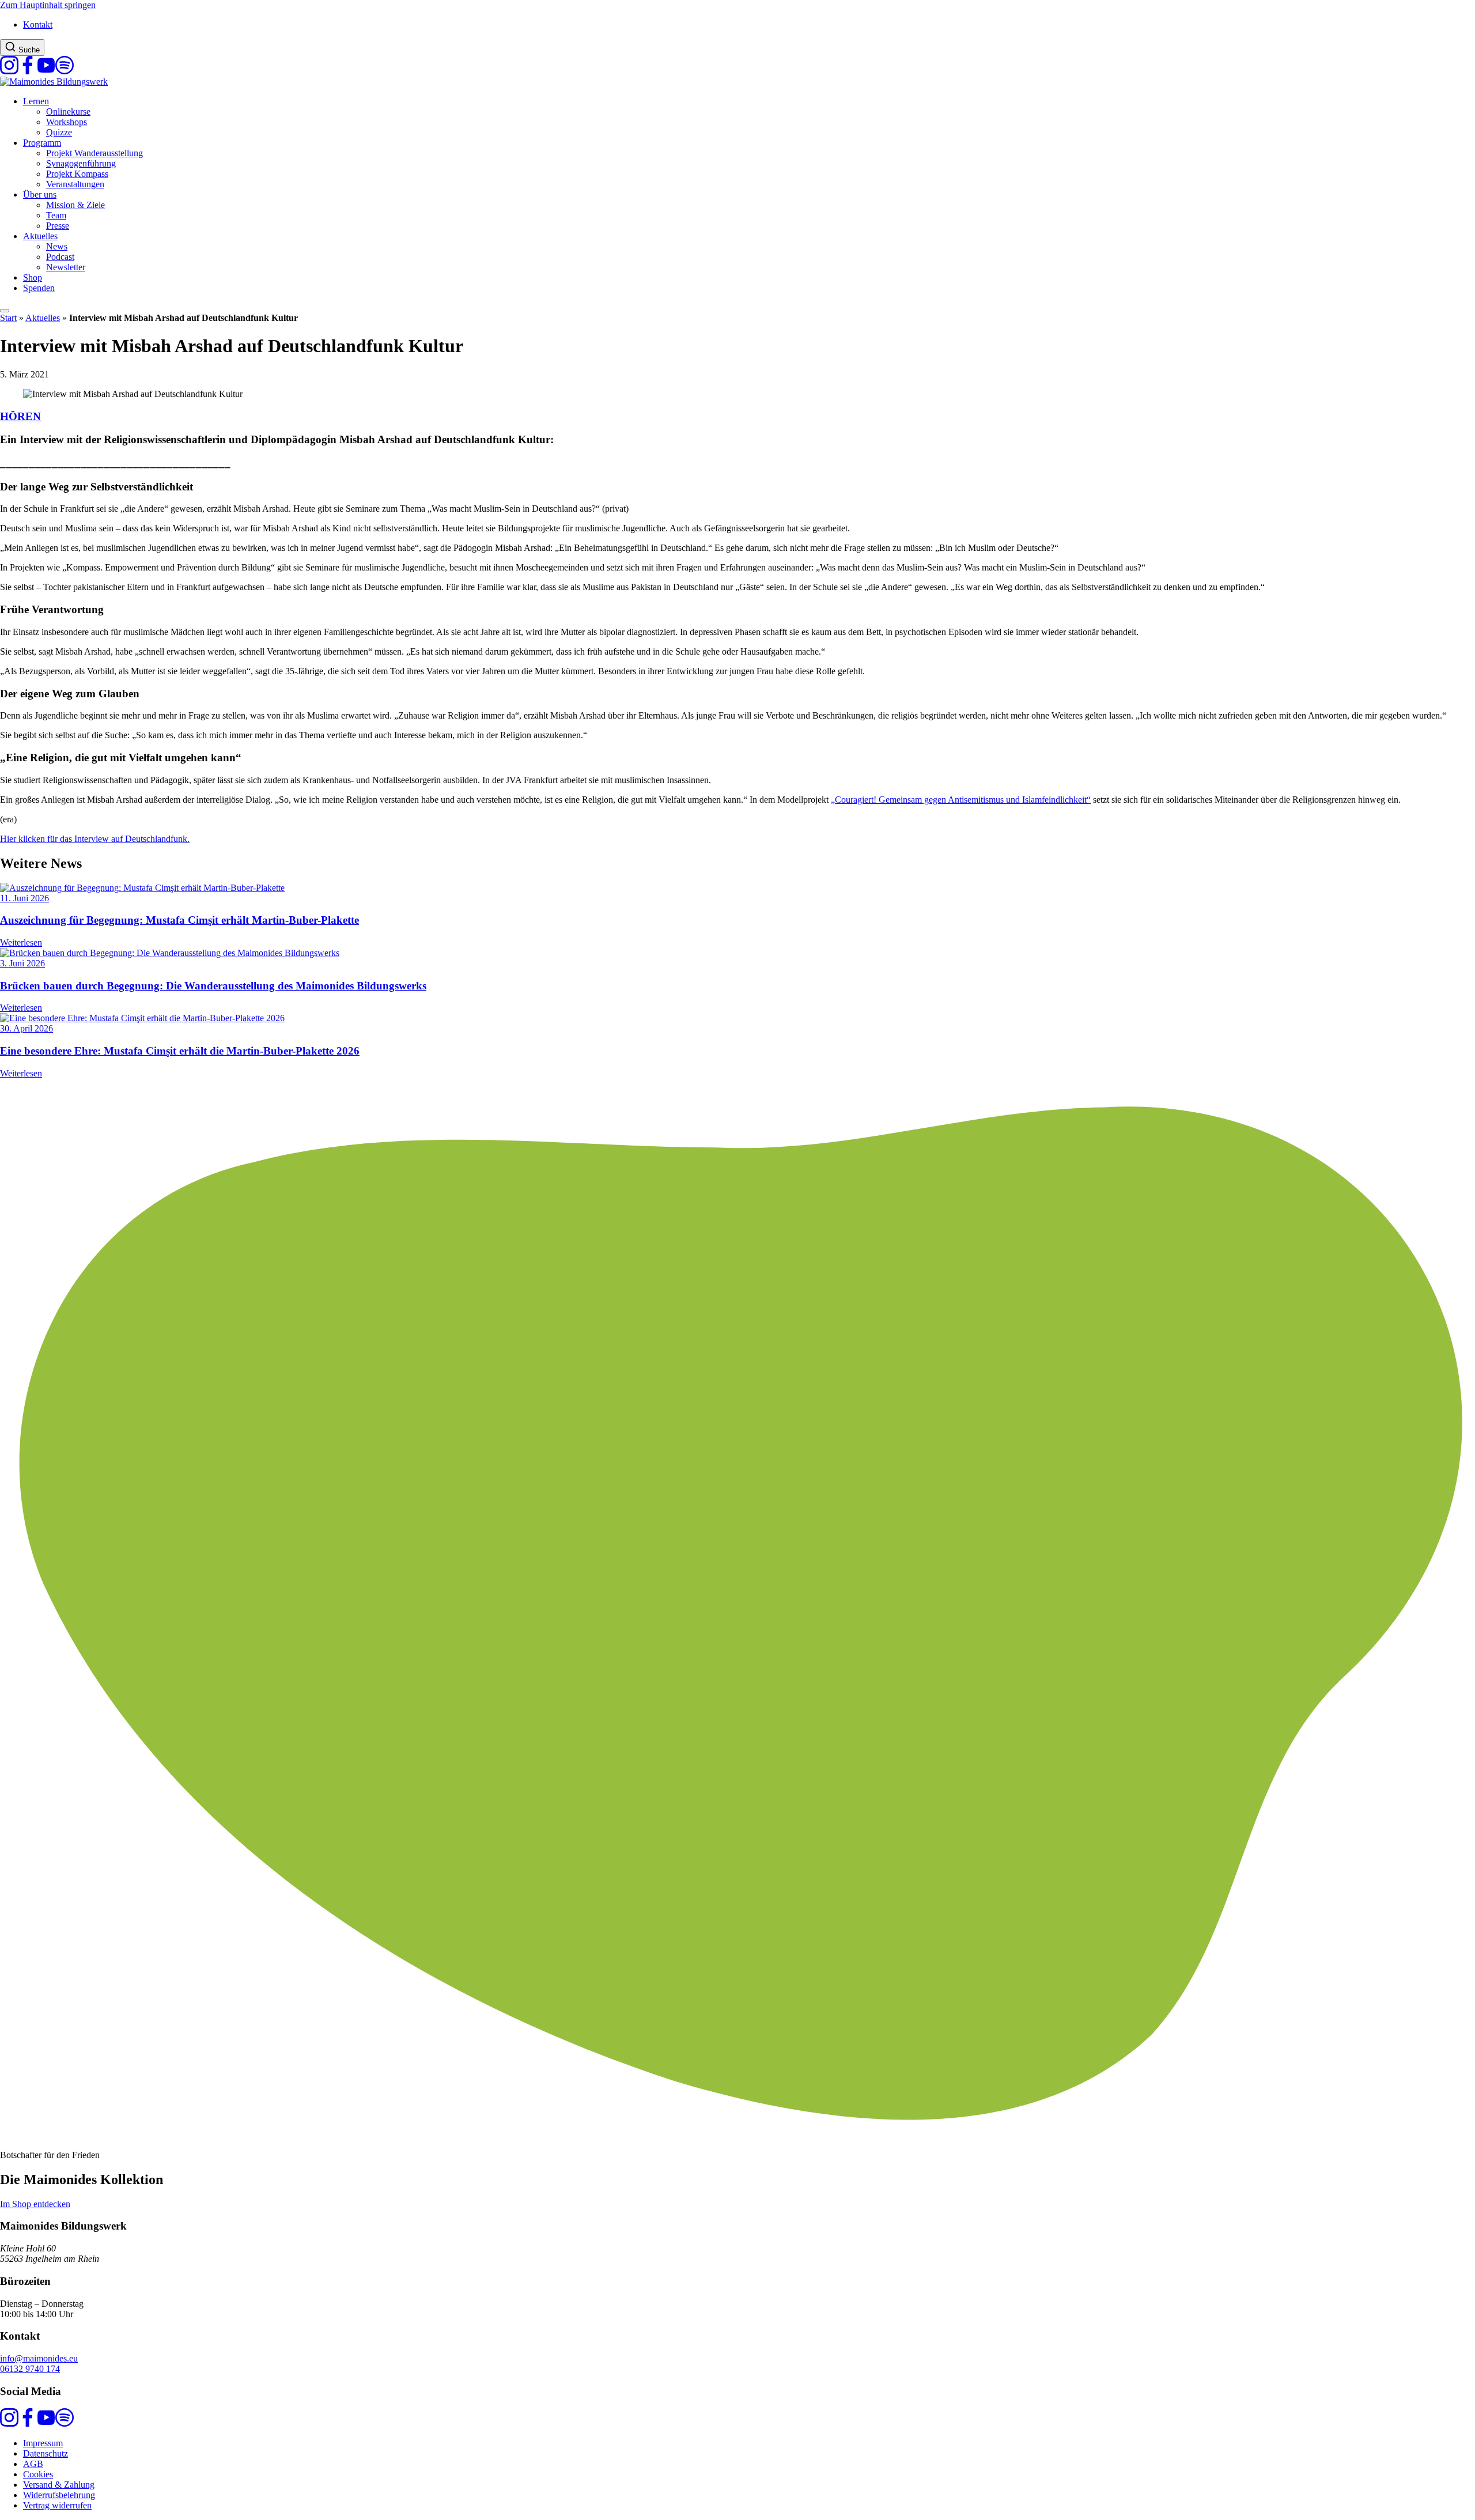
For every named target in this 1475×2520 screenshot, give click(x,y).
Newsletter (66, 267)
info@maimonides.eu (39, 2358)
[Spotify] (65, 71)
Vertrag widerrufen (57, 2505)
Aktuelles (40, 236)
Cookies (38, 2474)
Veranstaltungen (75, 184)
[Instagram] (9, 71)
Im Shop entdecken (35, 2204)
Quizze (59, 132)
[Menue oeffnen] (5, 311)
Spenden (39, 288)
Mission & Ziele (75, 205)
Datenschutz (46, 2453)
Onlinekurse (68, 112)
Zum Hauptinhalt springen (48, 5)
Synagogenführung (81, 163)
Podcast (60, 257)
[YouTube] (46, 71)
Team (56, 215)
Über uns (40, 194)
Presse (58, 226)
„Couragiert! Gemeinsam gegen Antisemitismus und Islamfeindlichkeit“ (961, 800)
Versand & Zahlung (59, 2485)
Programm (42, 143)
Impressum (43, 2443)
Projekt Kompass (77, 174)
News (57, 246)
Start (8, 318)
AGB (33, 2464)
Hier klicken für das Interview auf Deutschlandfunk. (95, 839)
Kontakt (38, 24)
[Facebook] (28, 71)
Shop (33, 277)
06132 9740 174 (30, 2369)
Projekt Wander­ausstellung (94, 153)
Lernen (36, 101)
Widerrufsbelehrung (59, 2495)
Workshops (67, 122)
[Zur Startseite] (54, 82)
